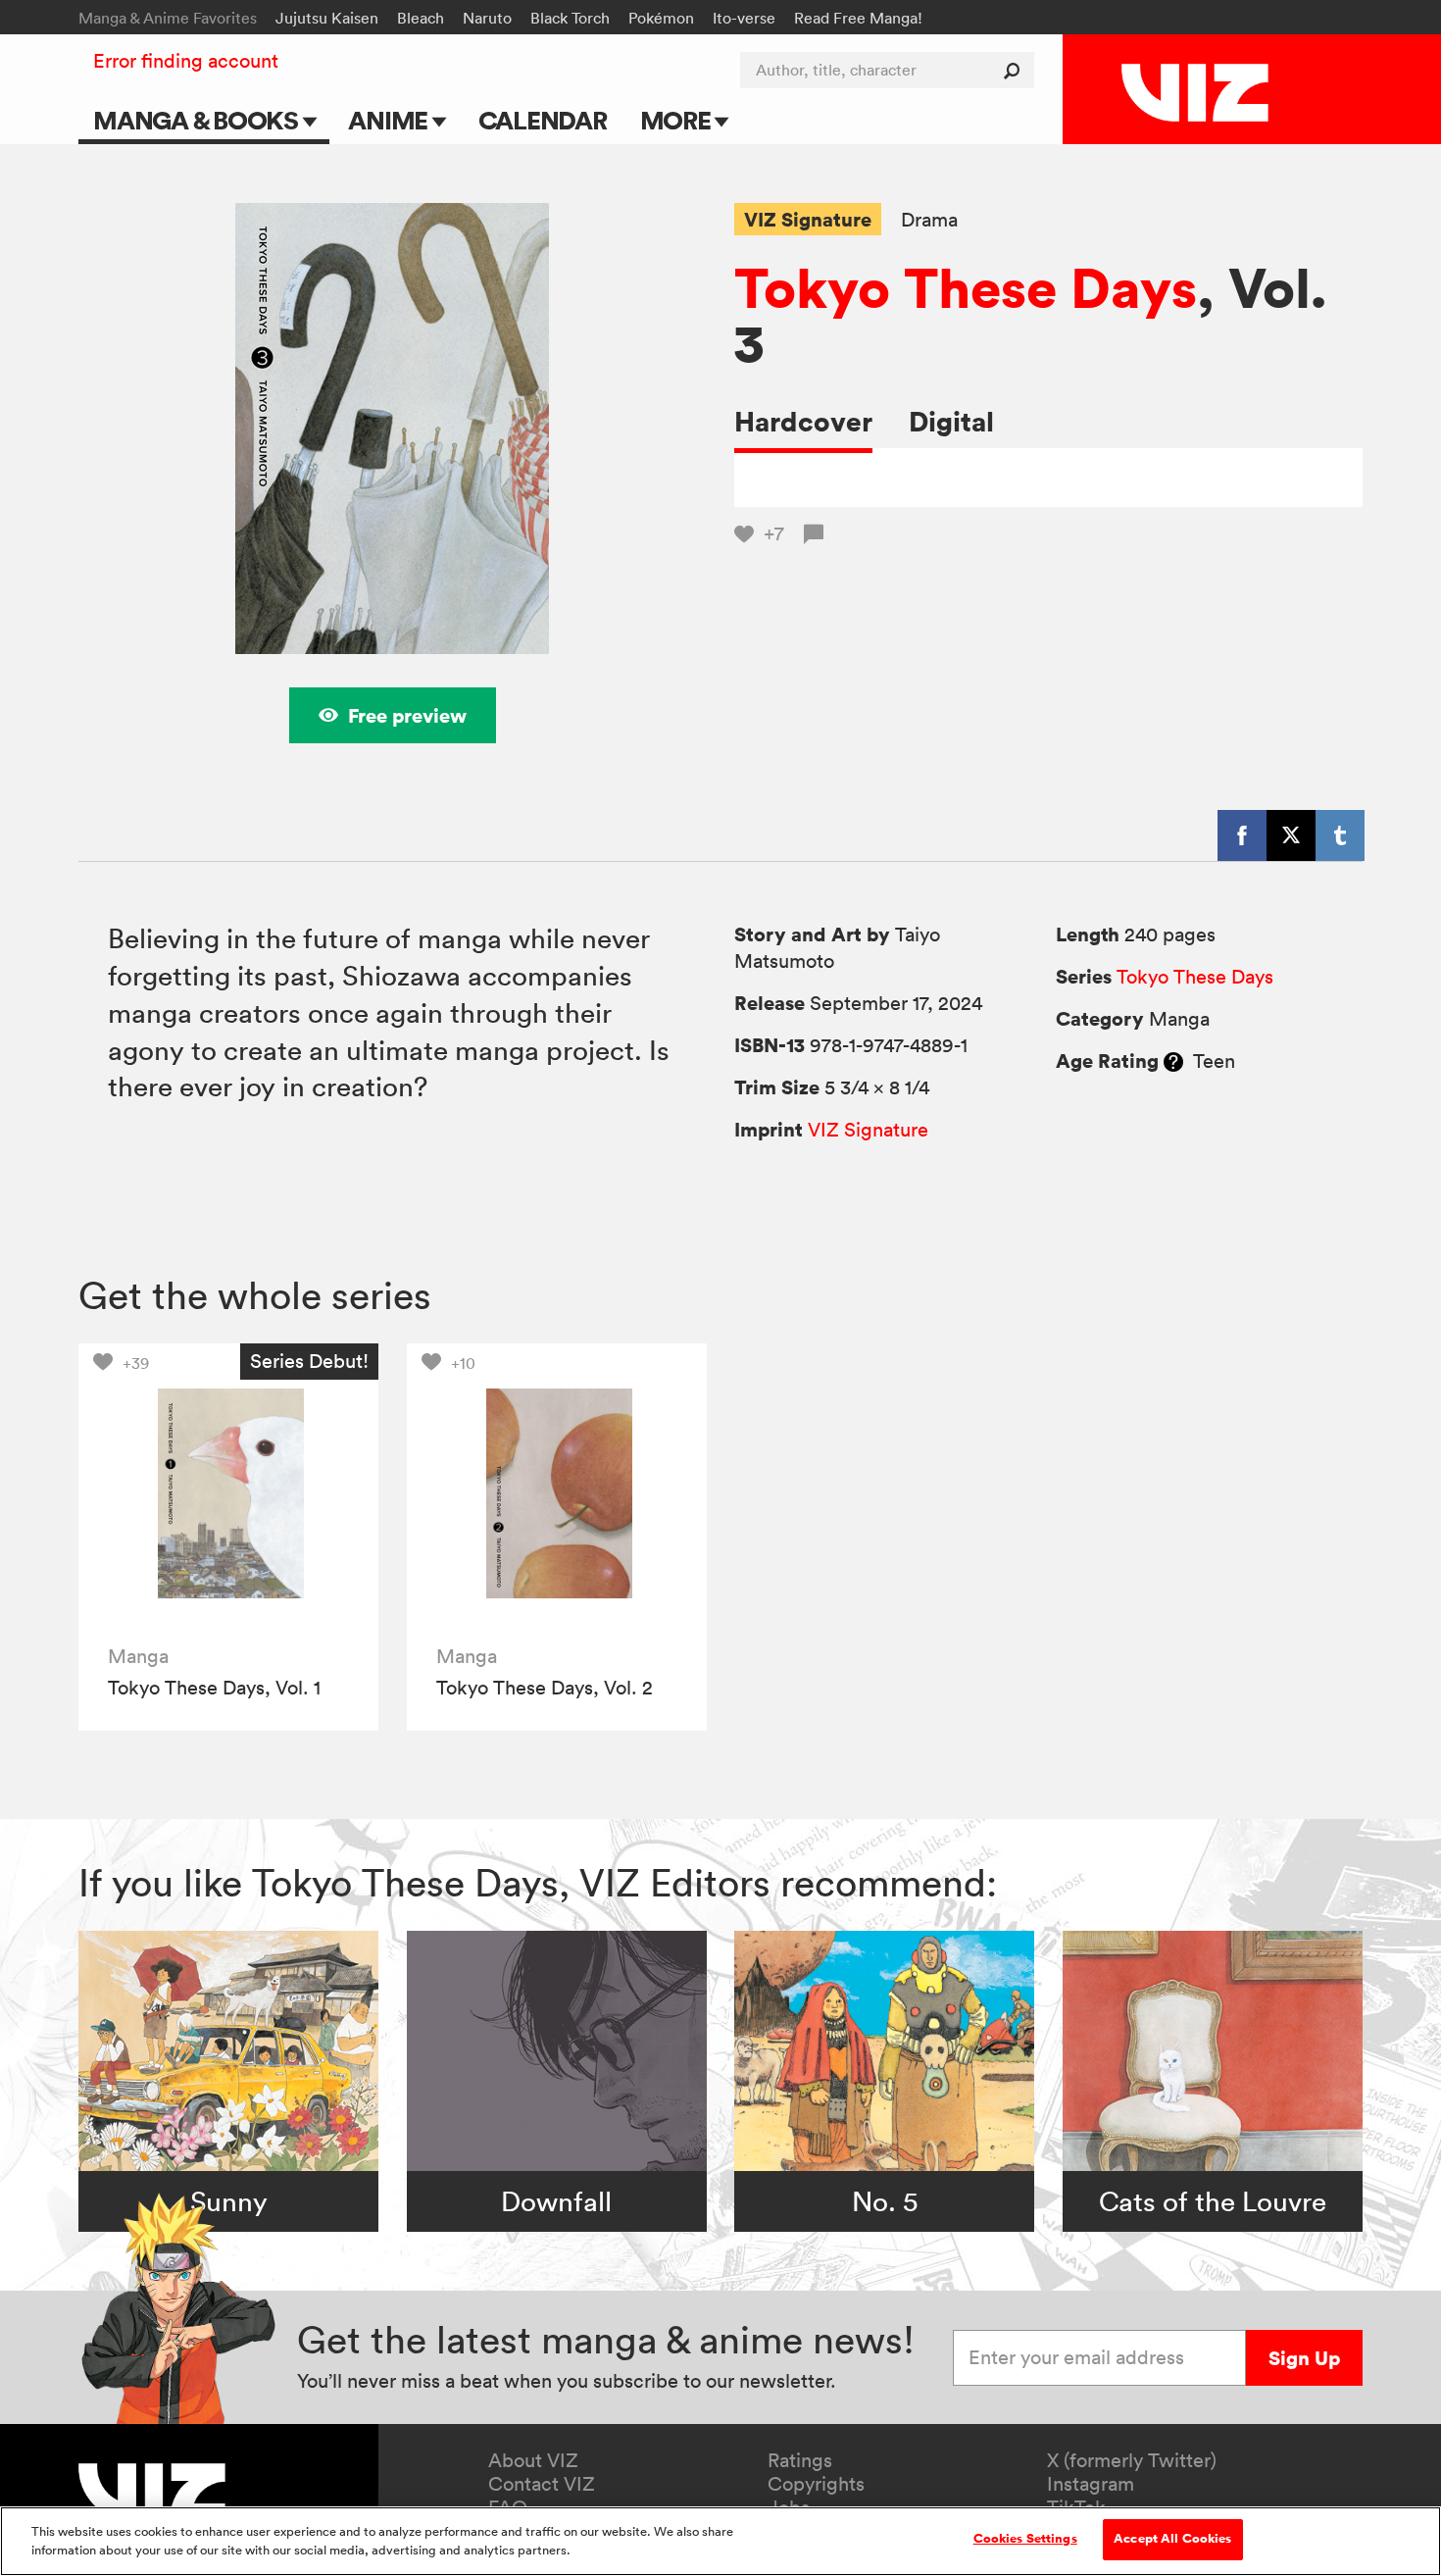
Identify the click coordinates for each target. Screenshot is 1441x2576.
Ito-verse (744, 18)
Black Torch (570, 18)
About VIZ (533, 2460)
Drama (929, 220)
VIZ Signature (808, 219)
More (678, 120)
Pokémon (661, 18)
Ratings (800, 2460)
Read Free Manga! (858, 18)
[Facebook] (1242, 835)
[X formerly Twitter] (1291, 835)
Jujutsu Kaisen (327, 18)
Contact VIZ (542, 2484)
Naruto (487, 18)
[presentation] (228, 1493)
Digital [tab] (951, 421)
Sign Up (1304, 2358)
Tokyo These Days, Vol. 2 (545, 1688)
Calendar (543, 120)
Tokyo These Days (966, 287)
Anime (390, 120)
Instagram (1091, 2484)
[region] (720, 2541)
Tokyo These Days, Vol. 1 (214, 1688)
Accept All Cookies (1172, 2539)
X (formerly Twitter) (1132, 2460)
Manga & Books (198, 120)
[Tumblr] (1340, 835)
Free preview (407, 715)
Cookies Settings (1025, 2539)
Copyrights (816, 2484)
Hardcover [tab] (803, 421)
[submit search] (1016, 70)
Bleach (421, 18)
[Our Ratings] (1173, 1061)
